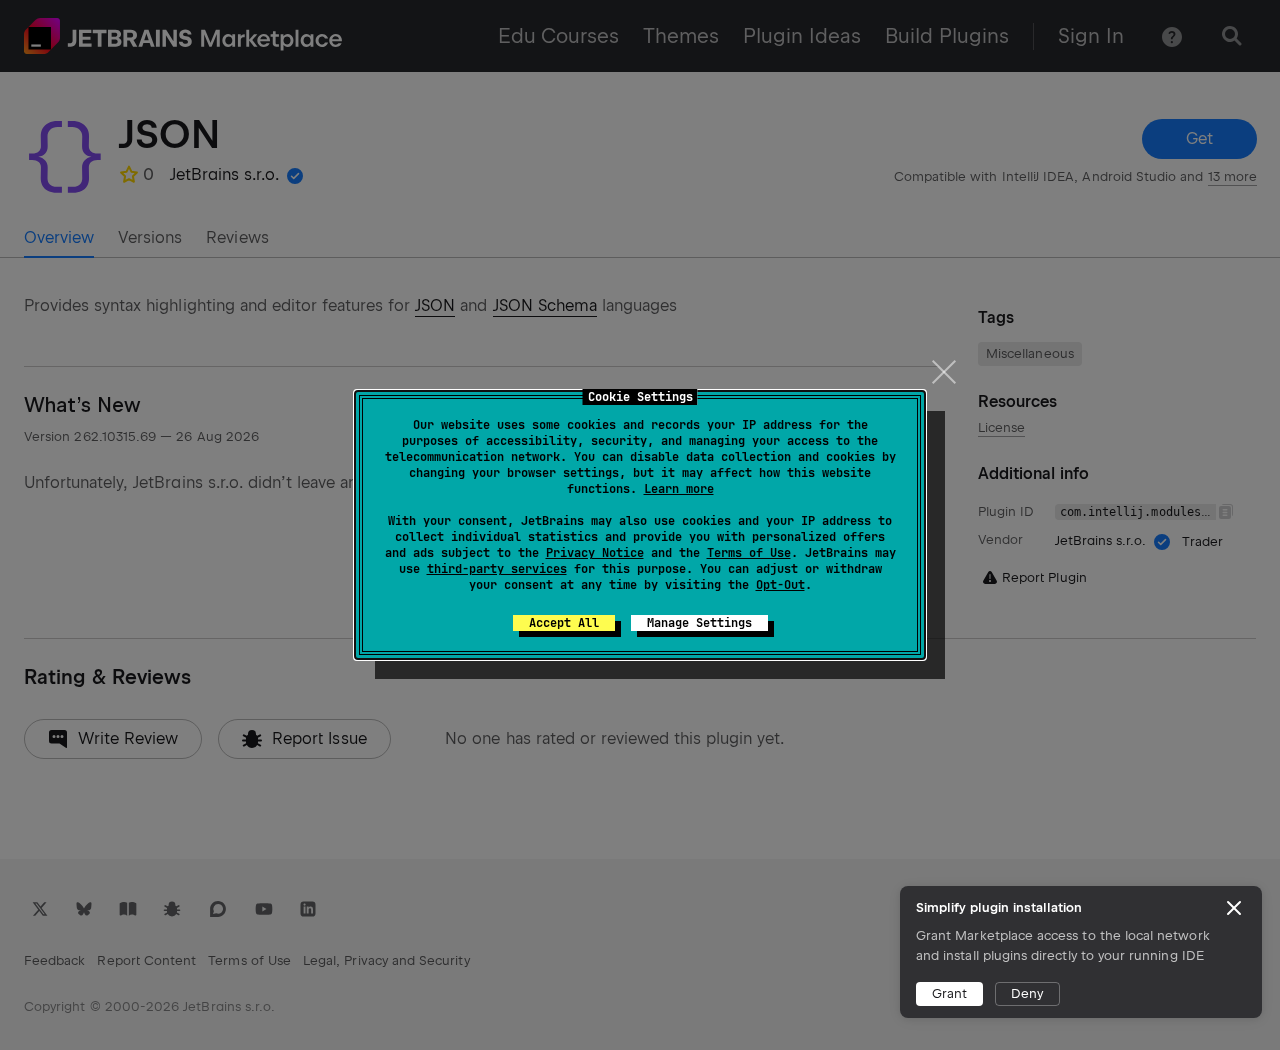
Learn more (679, 489)
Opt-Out (780, 585)
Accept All (564, 623)
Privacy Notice (595, 553)
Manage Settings (699, 623)
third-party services (497, 569)
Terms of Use (749, 553)
